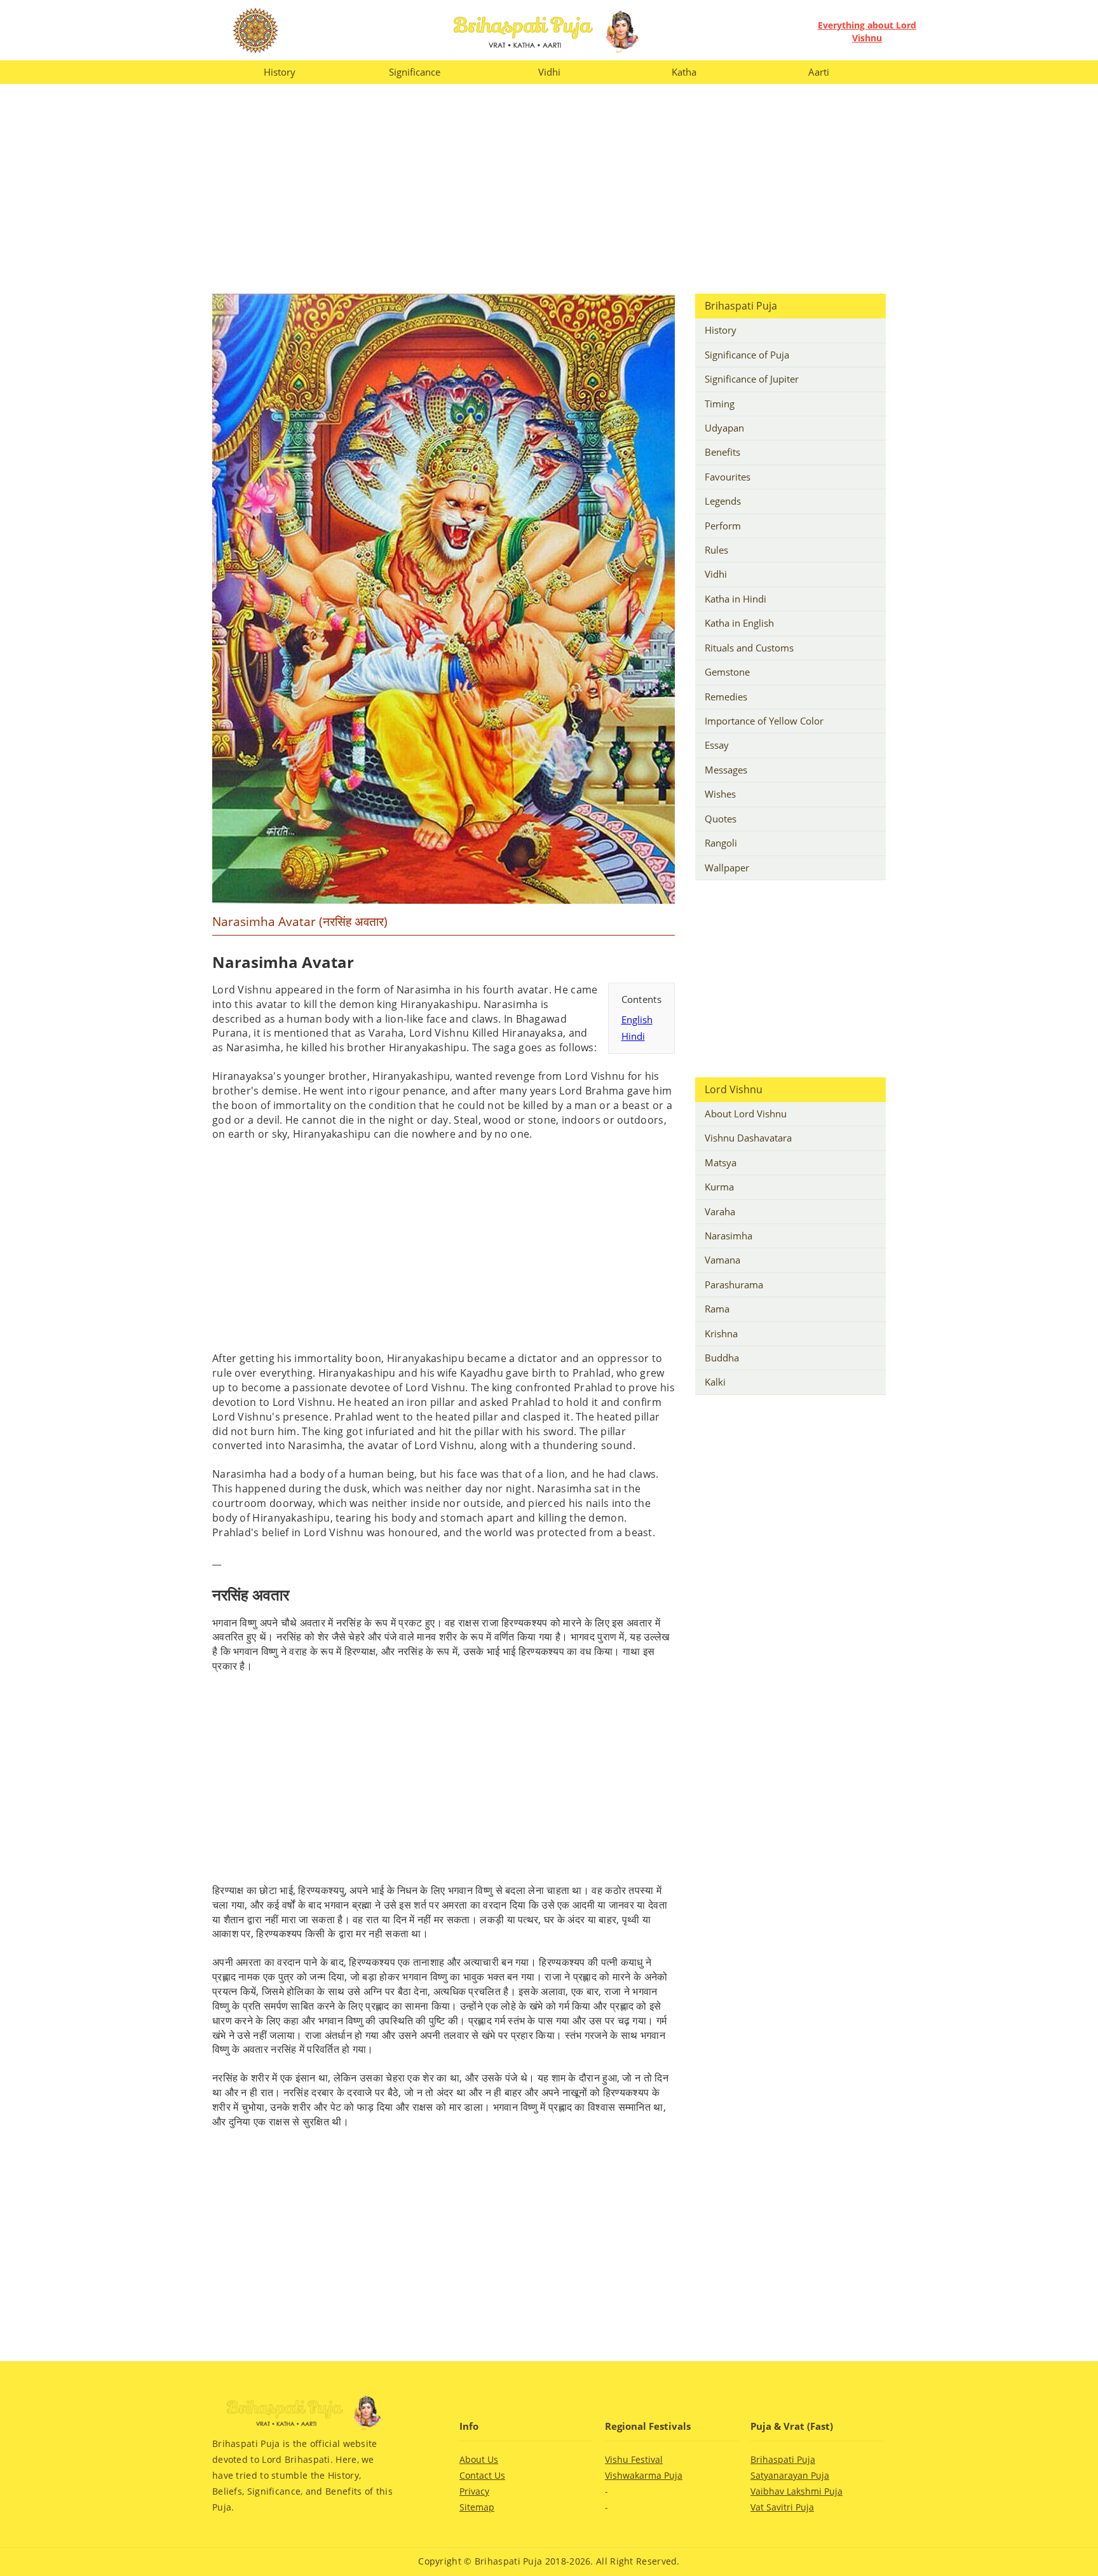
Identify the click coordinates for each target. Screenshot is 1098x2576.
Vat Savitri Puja (782, 2507)
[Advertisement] (549, 189)
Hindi (633, 1036)
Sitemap (477, 2507)
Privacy (474, 2491)
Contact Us (482, 2476)
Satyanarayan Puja (790, 2476)
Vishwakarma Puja (644, 2476)
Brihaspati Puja (783, 2460)
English (637, 1019)
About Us (479, 2460)
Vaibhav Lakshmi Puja (796, 2491)
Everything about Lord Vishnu (867, 31)
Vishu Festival (634, 2460)
